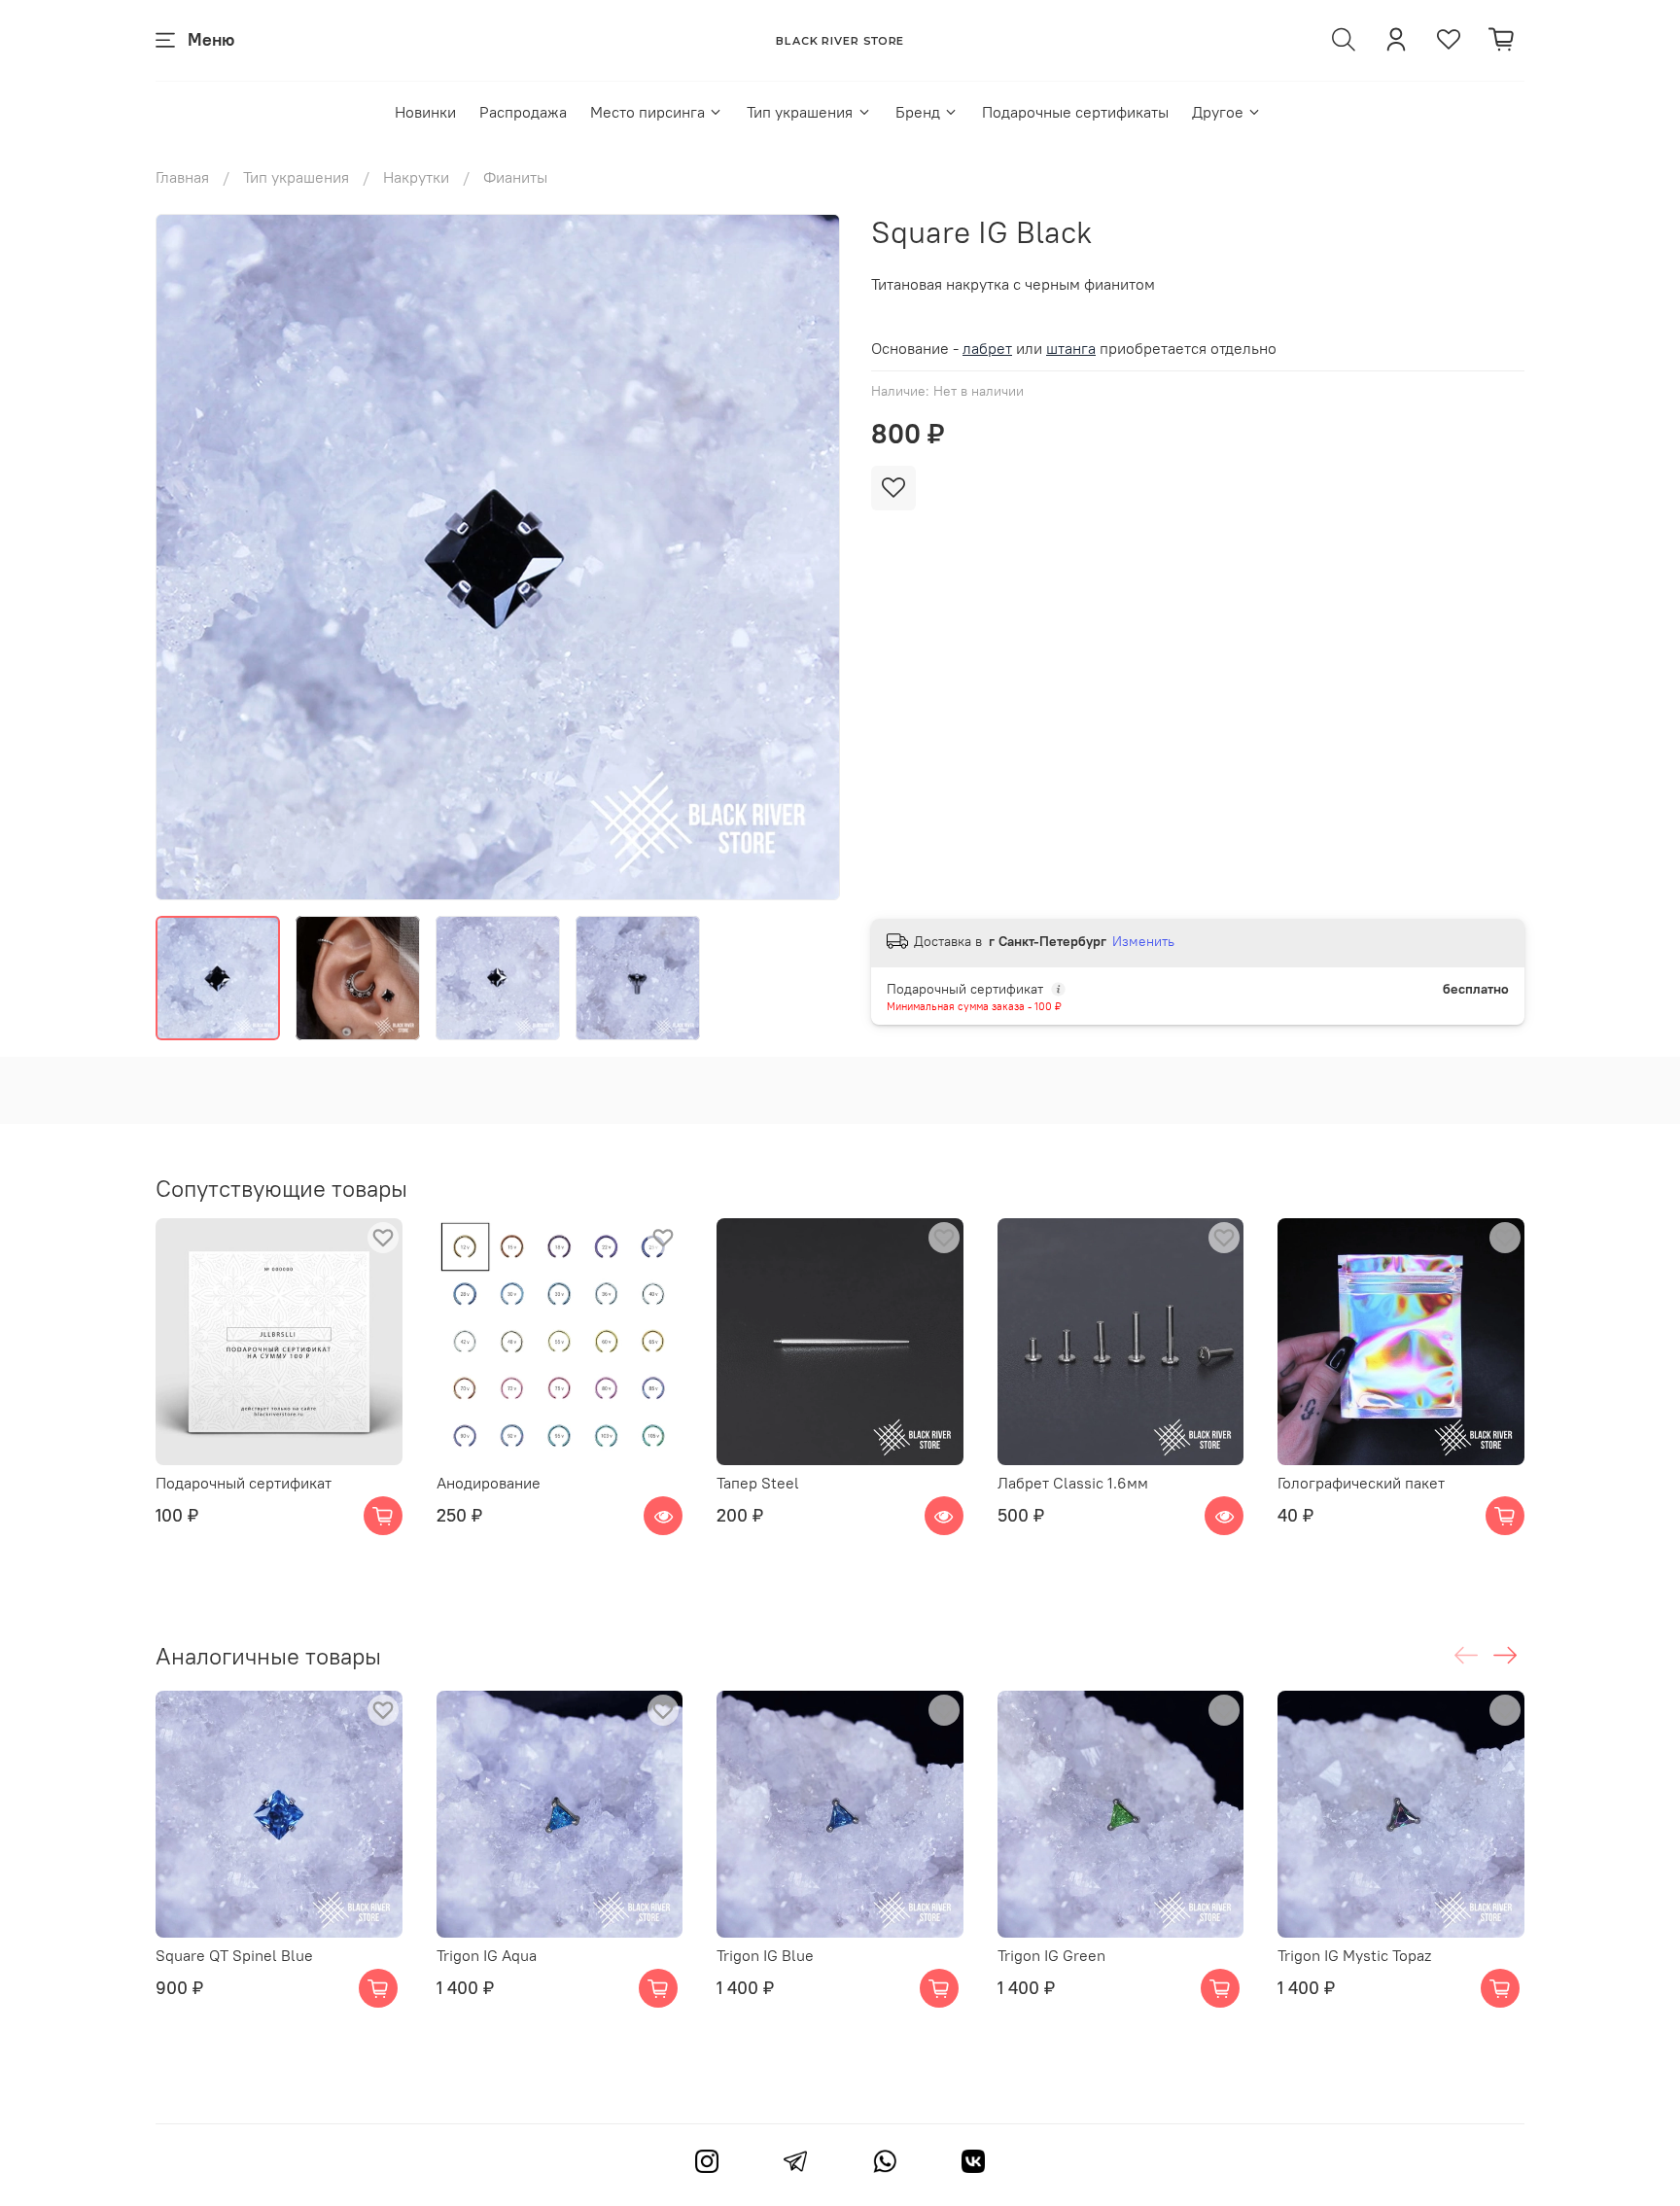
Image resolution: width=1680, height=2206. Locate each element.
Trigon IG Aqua (487, 1955)
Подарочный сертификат (244, 1482)
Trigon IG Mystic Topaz (1354, 1955)
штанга (1071, 348)
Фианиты (515, 177)
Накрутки (416, 177)
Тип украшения (800, 112)
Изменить (1143, 941)
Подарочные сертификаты (1075, 112)
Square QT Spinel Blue (234, 1955)
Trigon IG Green (1051, 1955)
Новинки (425, 112)
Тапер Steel (758, 1482)
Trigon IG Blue (765, 1955)
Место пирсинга (647, 112)
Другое (1218, 112)
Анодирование (489, 1482)
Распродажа (523, 112)
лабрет (987, 348)
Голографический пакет (1361, 1482)
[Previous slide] (187, 557)
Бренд (918, 112)
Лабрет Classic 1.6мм (1073, 1482)
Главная (182, 177)
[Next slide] (809, 557)
